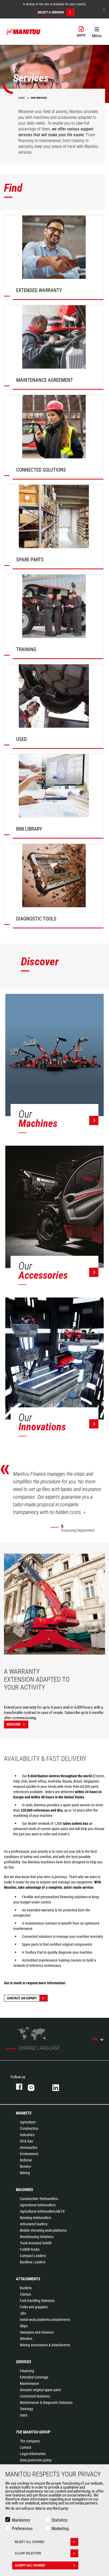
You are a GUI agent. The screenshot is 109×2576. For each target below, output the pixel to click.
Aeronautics (29, 2147)
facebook (17, 2087)
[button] (97, 31)
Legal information (33, 2454)
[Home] (24, 32)
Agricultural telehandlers (38, 2205)
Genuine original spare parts (40, 2390)
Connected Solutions (35, 2396)
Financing (27, 2371)
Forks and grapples (34, 2307)
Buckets (26, 2288)
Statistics (60, 2520)
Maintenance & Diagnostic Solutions (46, 2403)
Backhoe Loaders (33, 2262)
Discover (13, 1724)
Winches (26, 2339)
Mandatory (21, 2520)
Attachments (28, 2279)
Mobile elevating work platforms (43, 2230)
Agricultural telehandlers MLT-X (42, 2211)
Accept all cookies (30, 2565)
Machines (24, 2190)
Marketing (60, 2529)
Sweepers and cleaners (37, 2332)
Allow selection (28, 2553)
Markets (24, 2113)
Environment (29, 2154)
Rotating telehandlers (35, 2218)
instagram (35, 2087)
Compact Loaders (33, 2256)
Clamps (25, 2294)
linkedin (59, 2087)
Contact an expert (22, 1998)
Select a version (51, 12)
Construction (29, 2128)
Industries (27, 2135)
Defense (26, 2160)
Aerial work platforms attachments (45, 2320)
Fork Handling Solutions (37, 2301)
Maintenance (29, 2384)
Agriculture (28, 2122)
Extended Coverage (34, 2377)
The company (30, 2441)
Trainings (26, 2409)
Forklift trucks (30, 2249)
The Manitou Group (33, 2432)
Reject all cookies (29, 2542)
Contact (26, 2447)
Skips (24, 2326)
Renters (25, 2166)
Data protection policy (36, 2460)
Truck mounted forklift (36, 2243)
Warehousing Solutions (37, 2237)
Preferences (22, 2529)
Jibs (23, 2313)
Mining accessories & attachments (45, 2345)
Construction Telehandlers (39, 2199)
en (95, 2039)
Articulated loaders (34, 2224)
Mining (25, 2173)
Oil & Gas (26, 2141)
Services (24, 2362)
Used (24, 2415)
